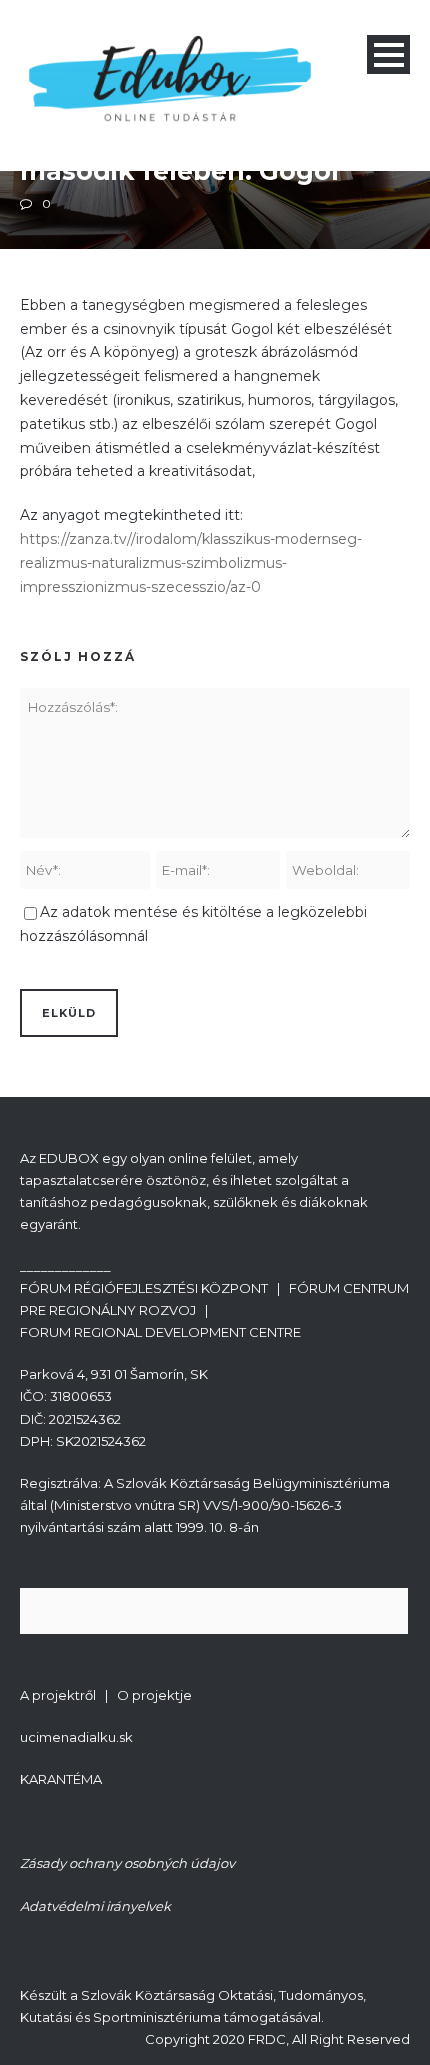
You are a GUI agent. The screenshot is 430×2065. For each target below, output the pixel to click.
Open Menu (388, 54)
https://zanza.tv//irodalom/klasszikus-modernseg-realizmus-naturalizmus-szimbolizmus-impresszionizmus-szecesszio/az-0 (191, 563)
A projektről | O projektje (106, 1695)
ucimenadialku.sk (76, 1737)
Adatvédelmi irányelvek (95, 1906)
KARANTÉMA (61, 1779)
